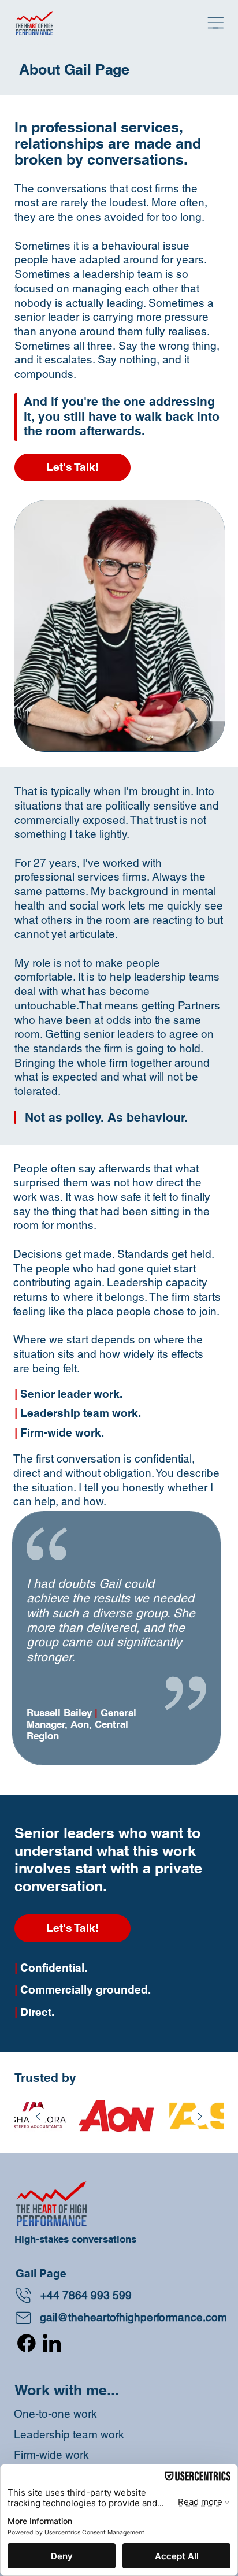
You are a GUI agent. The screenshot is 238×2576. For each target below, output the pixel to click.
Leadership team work (69, 2434)
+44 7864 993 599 (86, 2295)
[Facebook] (27, 2343)
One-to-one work (55, 2414)
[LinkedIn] (52, 2343)
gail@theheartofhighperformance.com (133, 2317)
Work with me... (67, 2390)
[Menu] (216, 23)
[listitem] (112, 2117)
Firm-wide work (51, 2455)
